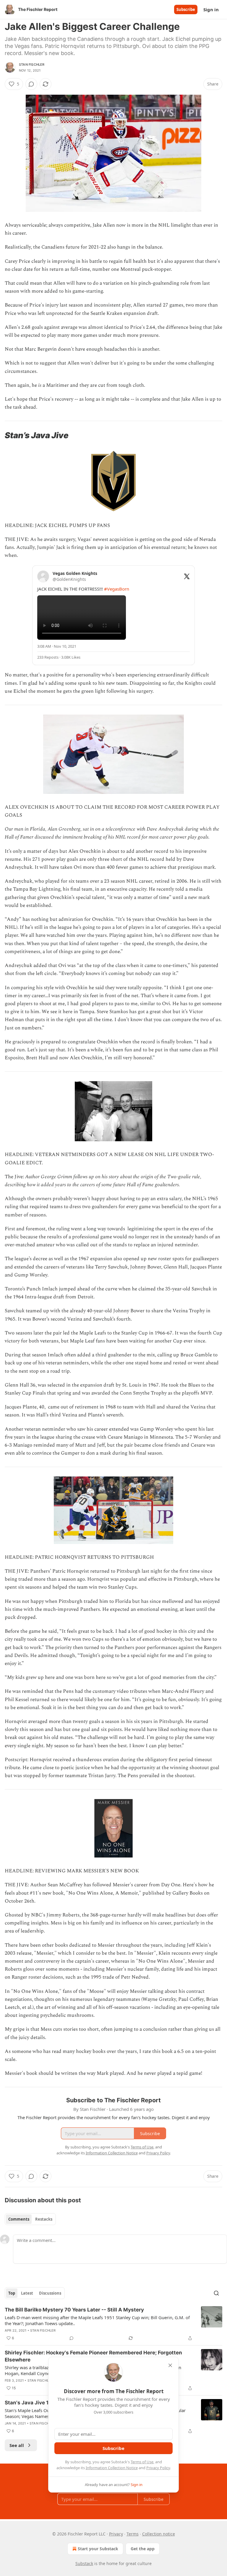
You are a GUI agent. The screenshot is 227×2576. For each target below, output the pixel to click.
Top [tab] (12, 2293)
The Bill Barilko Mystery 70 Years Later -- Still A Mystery (74, 2310)
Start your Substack (98, 2549)
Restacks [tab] (44, 2219)
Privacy (116, 2534)
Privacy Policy (158, 2468)
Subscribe (186, 9)
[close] (170, 2365)
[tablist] (30, 2219)
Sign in (211, 9)
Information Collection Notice (112, 2468)
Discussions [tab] (50, 2293)
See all (17, 2445)
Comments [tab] (19, 2219)
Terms (133, 2534)
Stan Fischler (32, 65)
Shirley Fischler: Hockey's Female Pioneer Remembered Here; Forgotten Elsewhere (93, 2356)
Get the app (143, 2549)
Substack (84, 2563)
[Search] (216, 2293)
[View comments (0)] (31, 84)
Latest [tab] (27, 2293)
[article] (113, 2324)
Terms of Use (142, 2462)
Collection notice (159, 2534)
